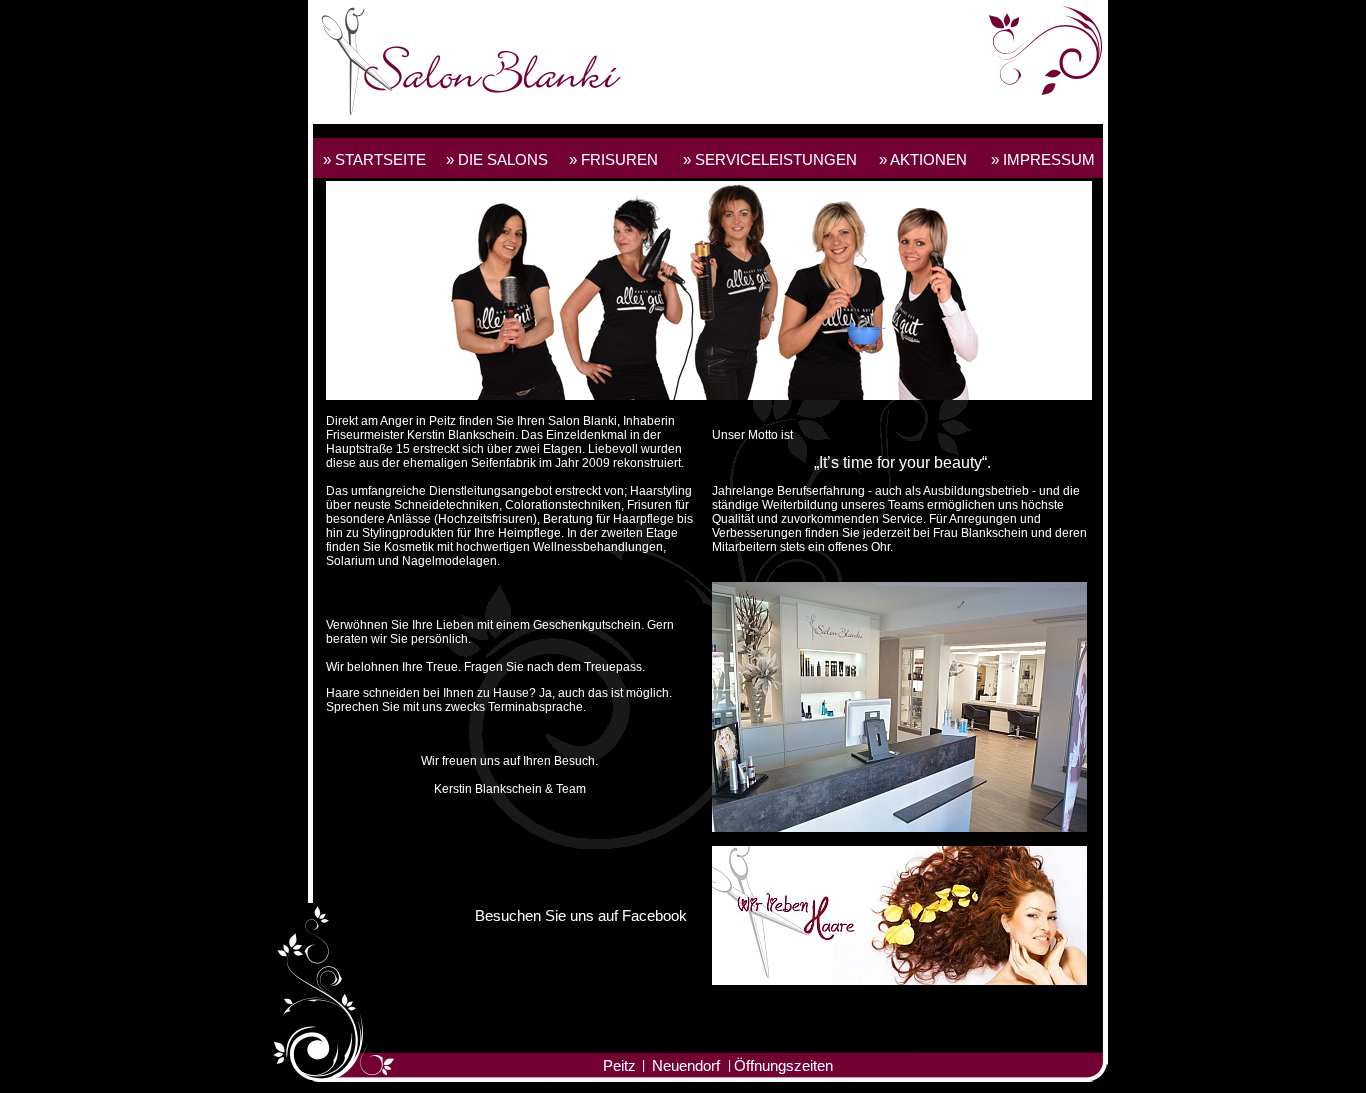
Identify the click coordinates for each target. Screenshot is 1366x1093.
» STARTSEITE (374, 159)
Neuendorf (686, 1065)
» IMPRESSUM (1043, 159)
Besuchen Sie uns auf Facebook (581, 915)
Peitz (619, 1065)
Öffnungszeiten (783, 1065)
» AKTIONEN (923, 159)
